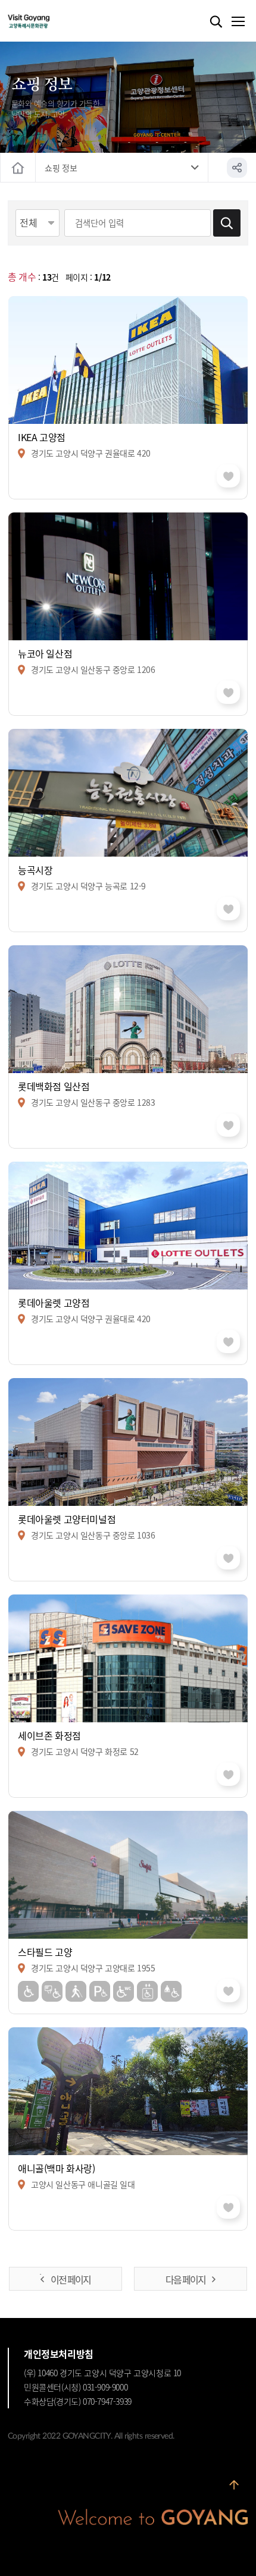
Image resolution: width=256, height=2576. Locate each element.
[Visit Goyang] (47, 22)
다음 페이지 (185, 2279)
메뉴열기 (238, 22)
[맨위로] (234, 2489)
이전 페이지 (71, 2279)
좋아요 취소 (228, 476)
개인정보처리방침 (59, 2354)
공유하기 (237, 168)
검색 (216, 22)
